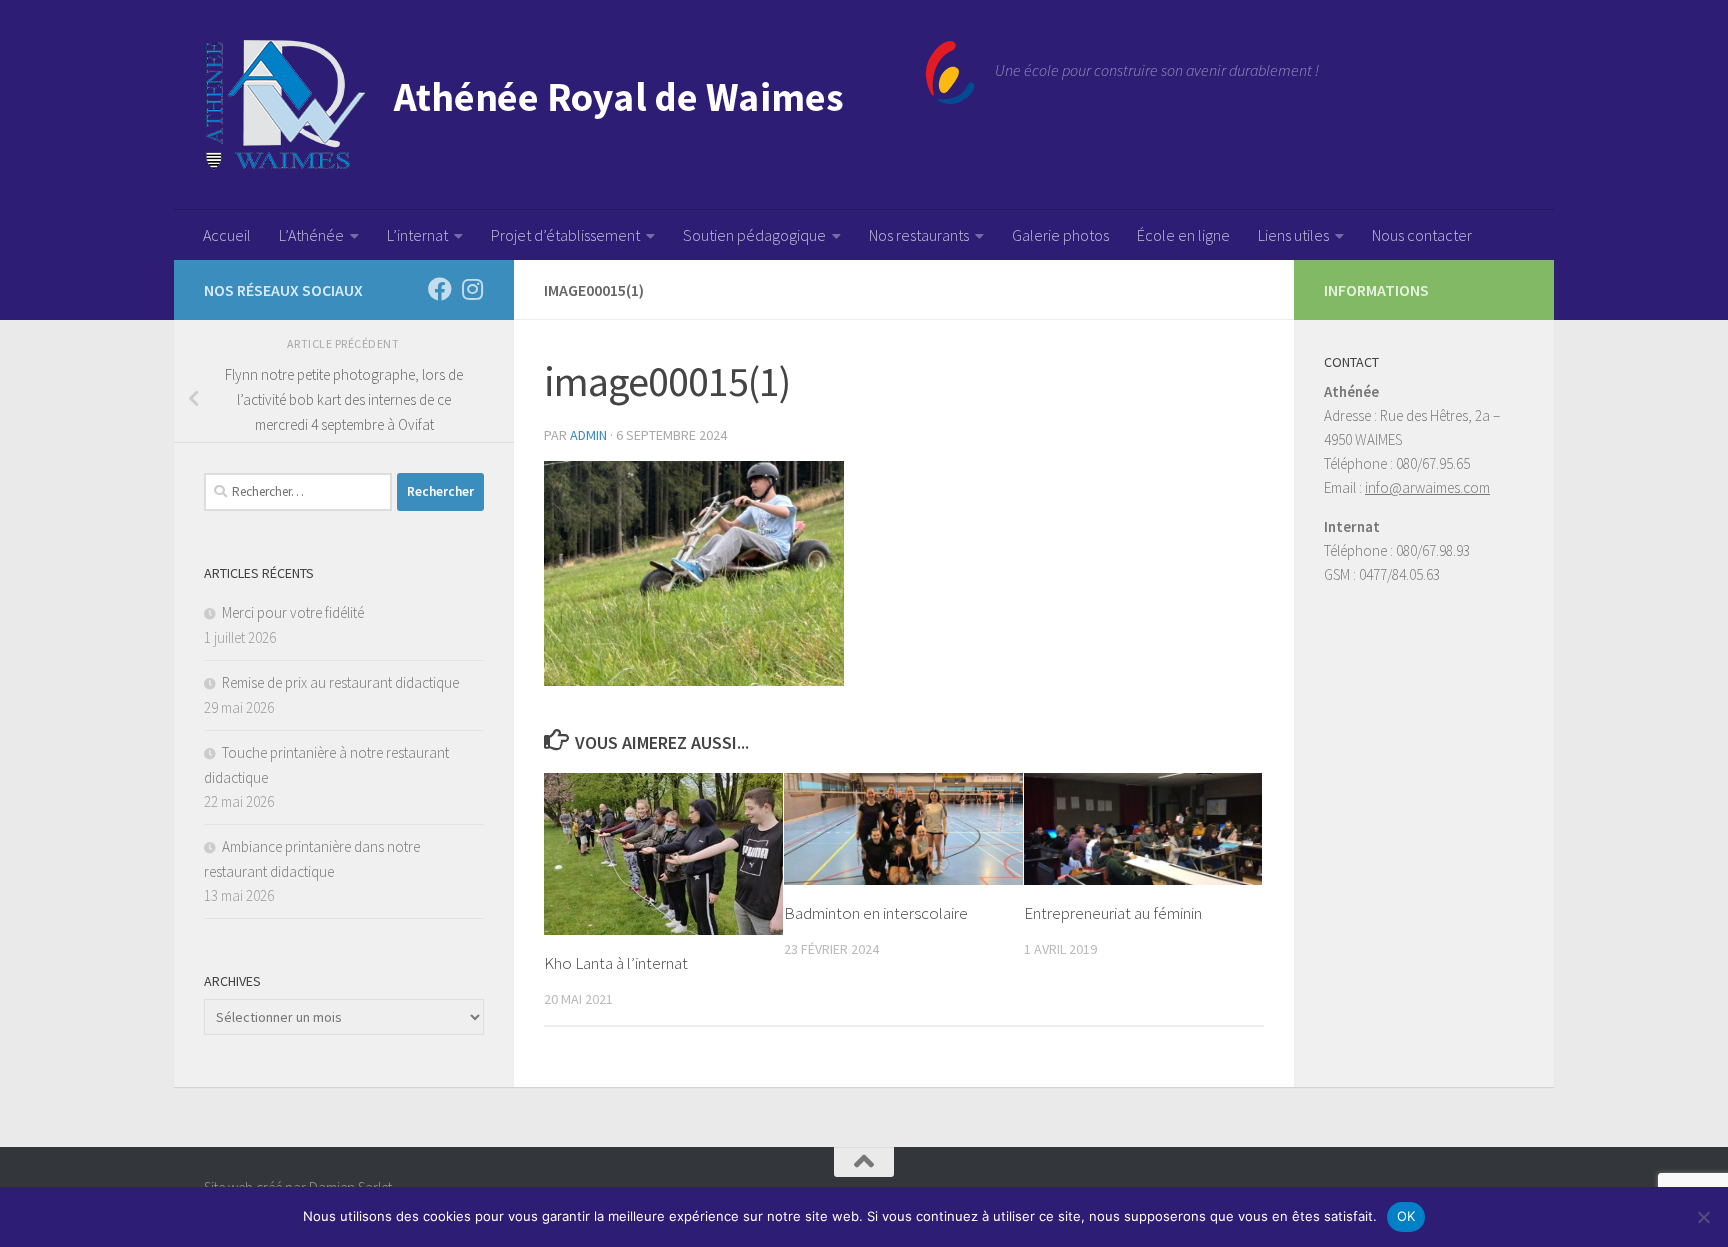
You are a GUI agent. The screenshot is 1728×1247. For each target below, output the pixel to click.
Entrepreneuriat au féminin (1113, 913)
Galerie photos (1060, 235)
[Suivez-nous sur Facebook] (440, 289)
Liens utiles (1293, 235)
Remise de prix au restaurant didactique (340, 682)
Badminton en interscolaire (876, 913)
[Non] (1703, 1217)
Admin (588, 435)
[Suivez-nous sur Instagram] (472, 289)
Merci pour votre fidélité (293, 612)
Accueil (227, 235)
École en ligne (1183, 235)
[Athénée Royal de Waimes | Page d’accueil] (589, 105)
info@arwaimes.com (1427, 487)
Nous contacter (1422, 235)
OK (1406, 1216)
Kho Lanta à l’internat (616, 963)
